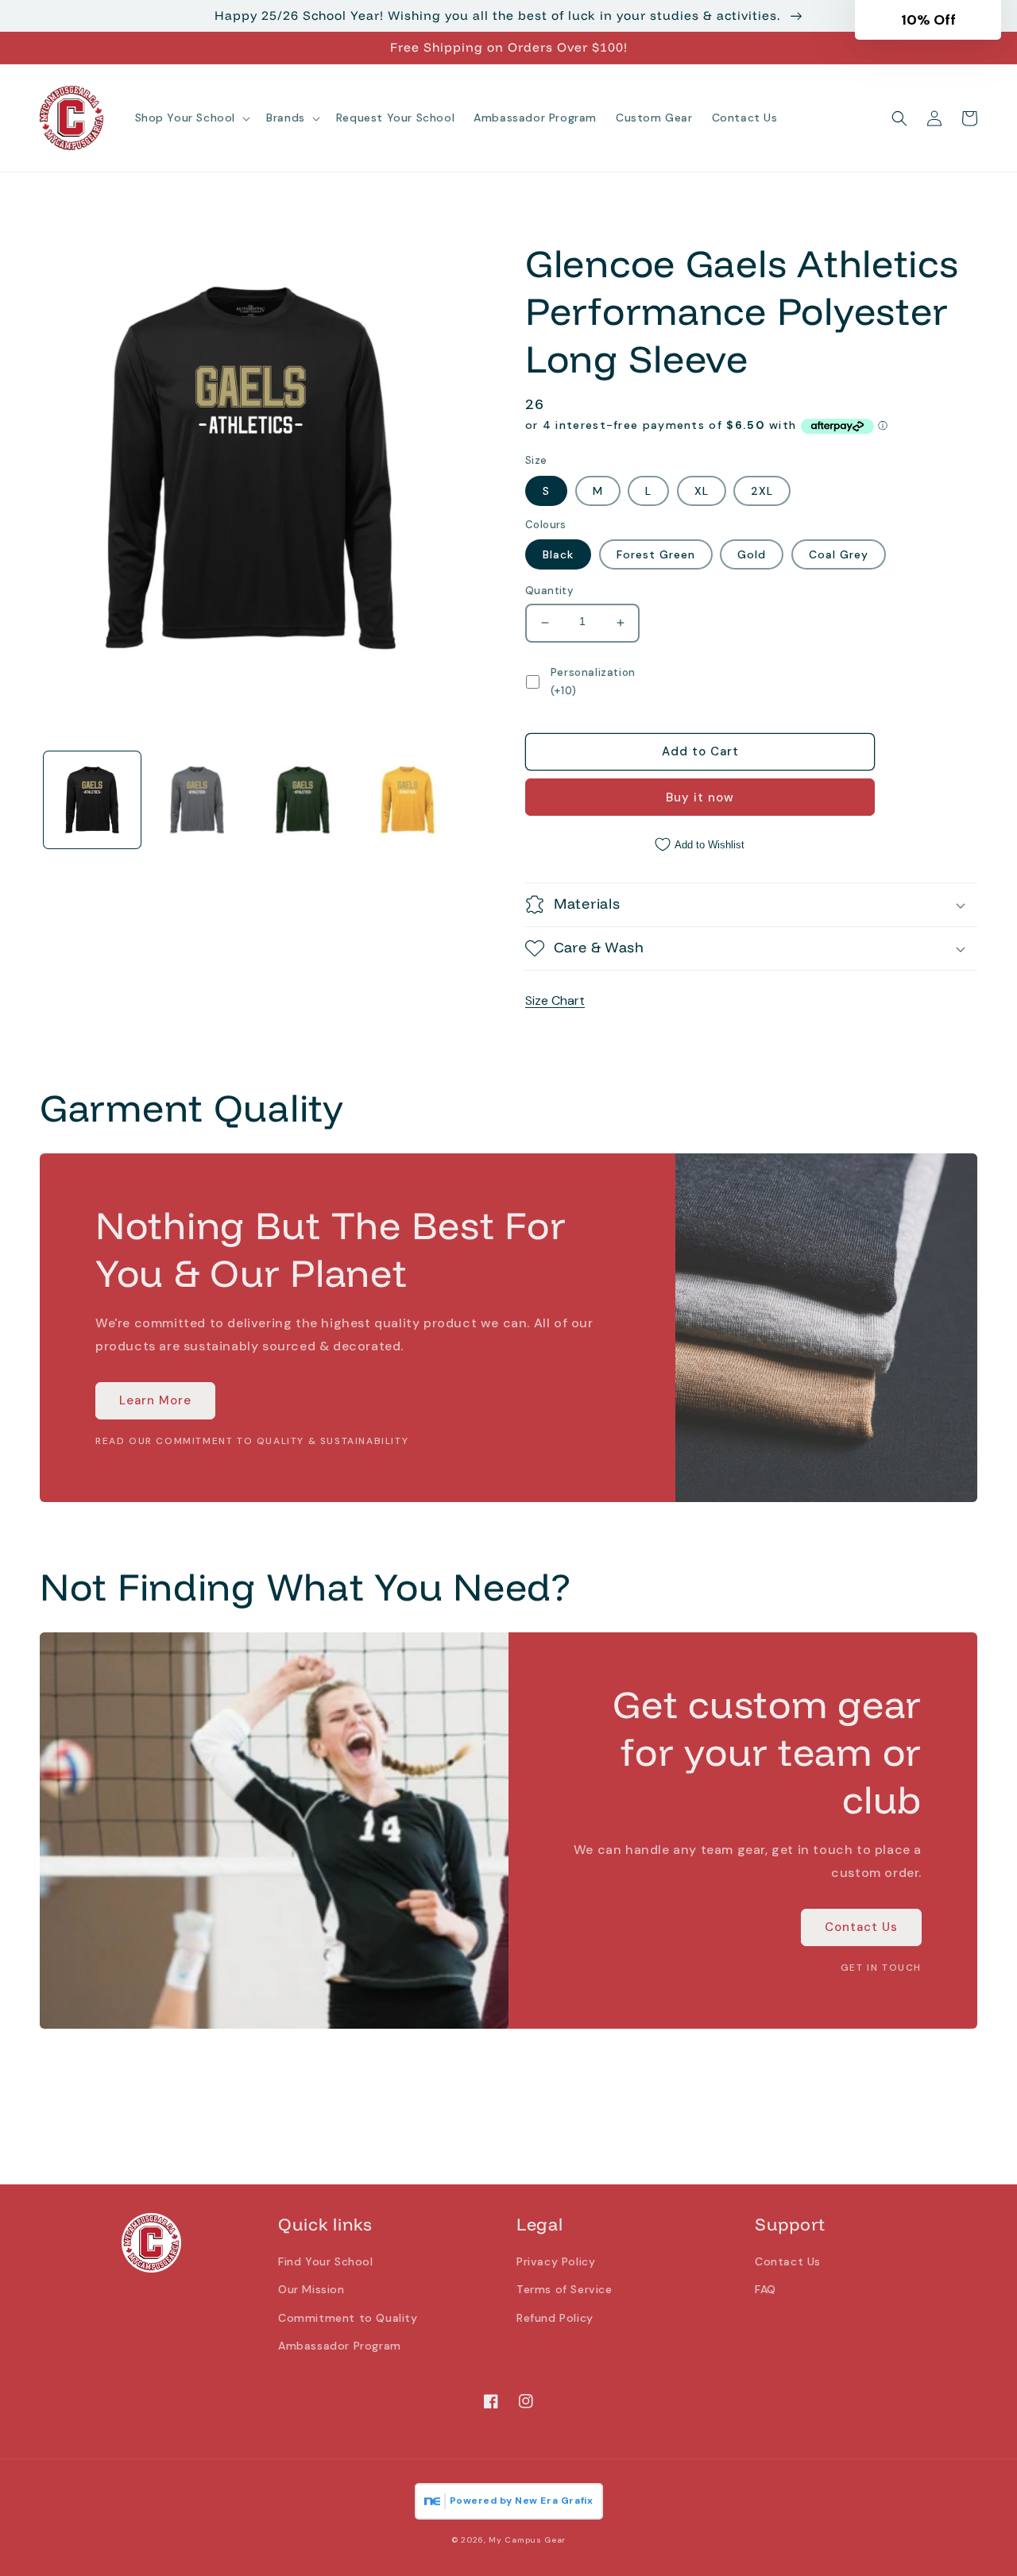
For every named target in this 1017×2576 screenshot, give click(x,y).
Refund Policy (555, 2318)
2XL (762, 491)
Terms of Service (565, 2289)
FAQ (766, 2289)
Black (558, 554)
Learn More (155, 1400)
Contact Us (861, 1927)
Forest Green (656, 554)
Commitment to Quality (348, 2318)
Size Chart (555, 1000)
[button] (191, 118)
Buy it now (700, 798)
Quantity (549, 591)
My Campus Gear (527, 2540)
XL (702, 491)
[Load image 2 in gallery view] (197, 800)
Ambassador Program (340, 2346)
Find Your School (326, 2261)
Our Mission (311, 2289)
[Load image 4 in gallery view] (408, 800)
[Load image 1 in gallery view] (92, 800)
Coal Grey (839, 554)
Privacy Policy (556, 2261)
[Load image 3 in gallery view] (303, 800)
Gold (752, 554)
